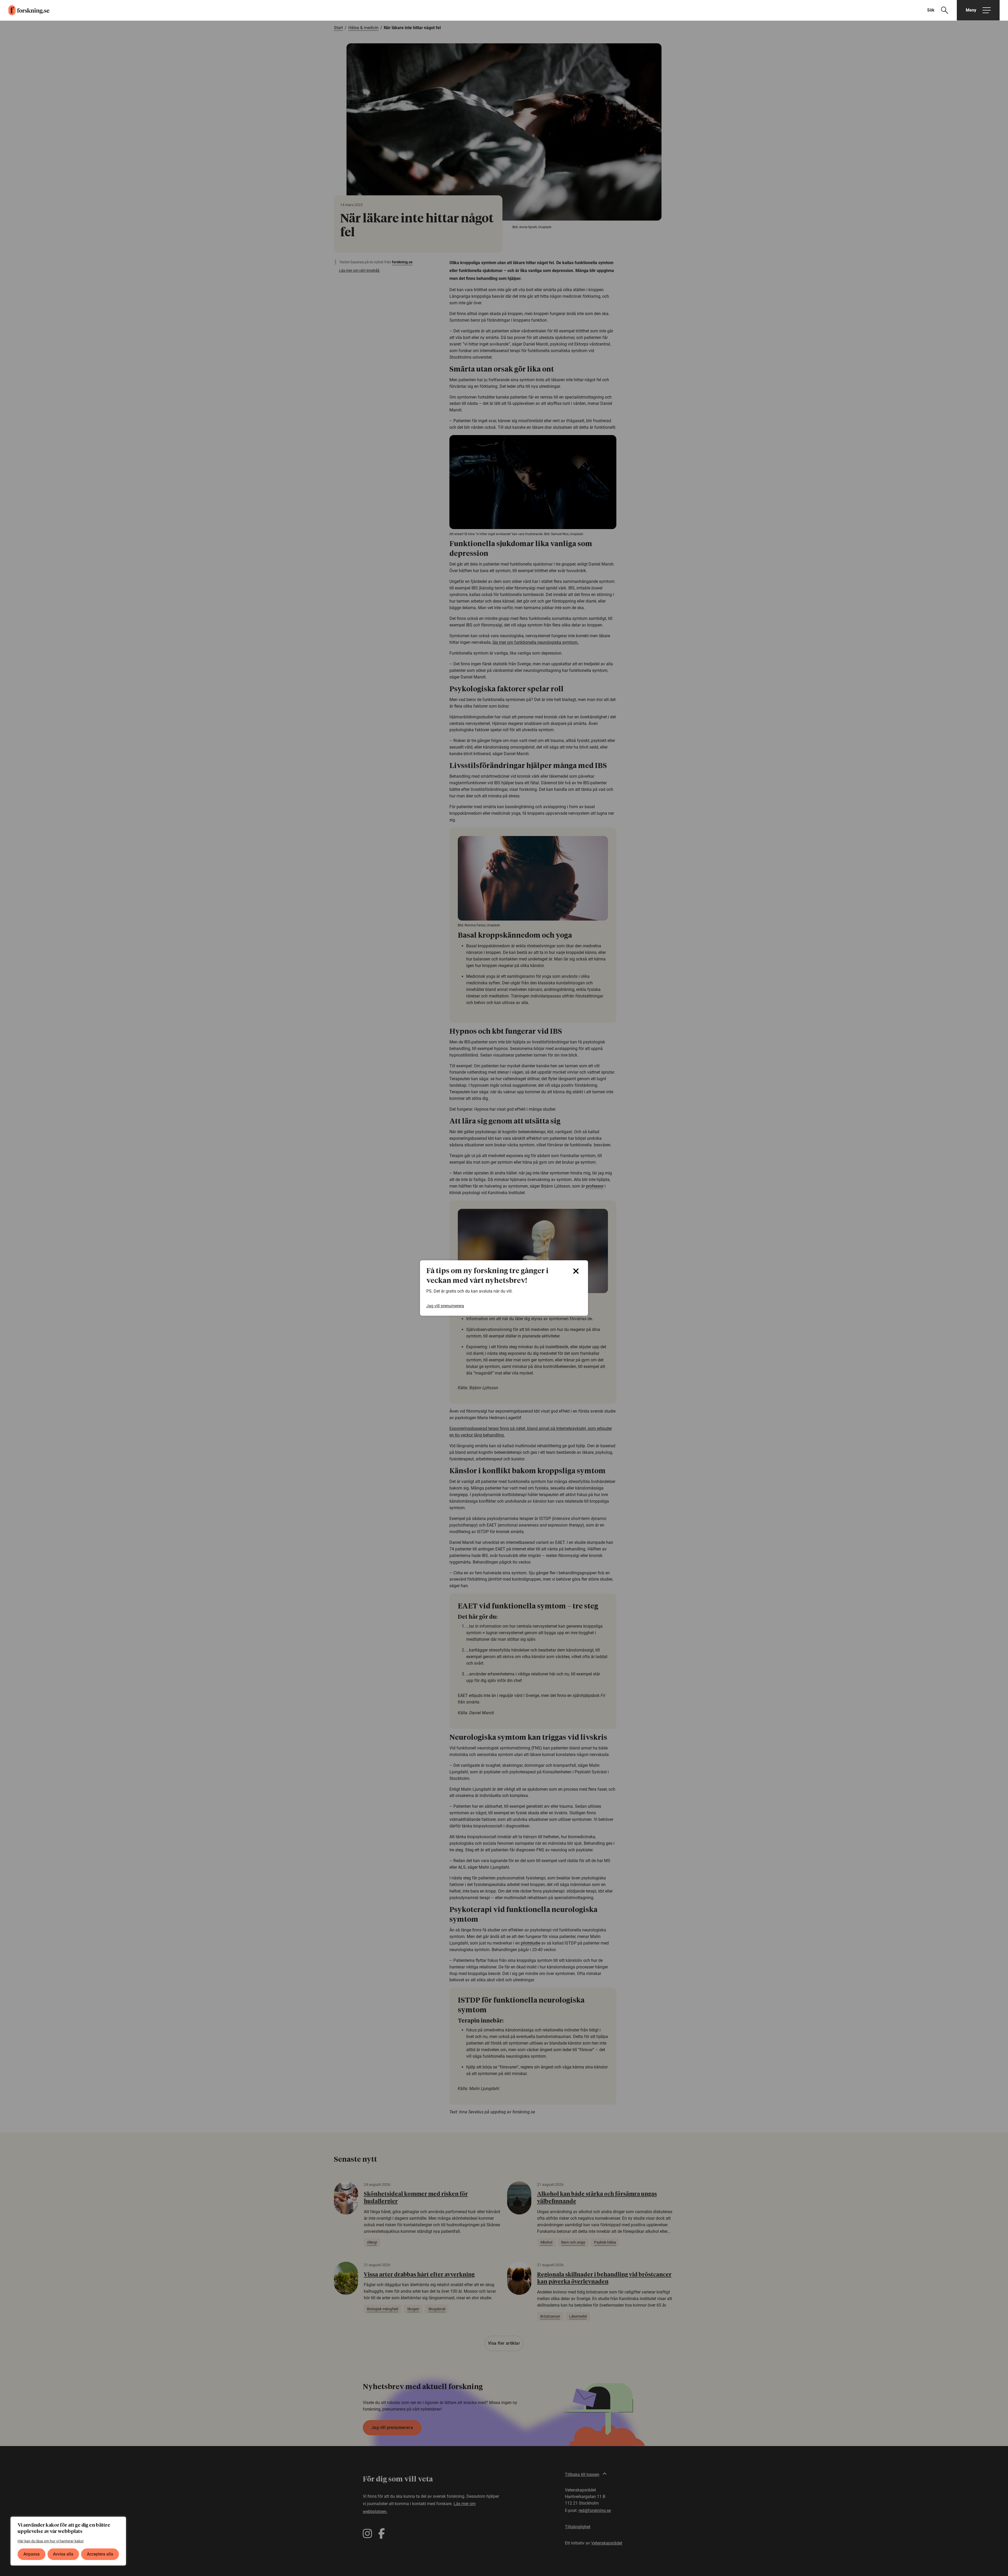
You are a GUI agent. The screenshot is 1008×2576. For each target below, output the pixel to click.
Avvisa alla (63, 2554)
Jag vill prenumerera (445, 1306)
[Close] (576, 1271)
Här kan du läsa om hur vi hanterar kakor (51, 2541)
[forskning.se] (25, 10)
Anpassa (31, 2554)
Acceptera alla (100, 2554)
